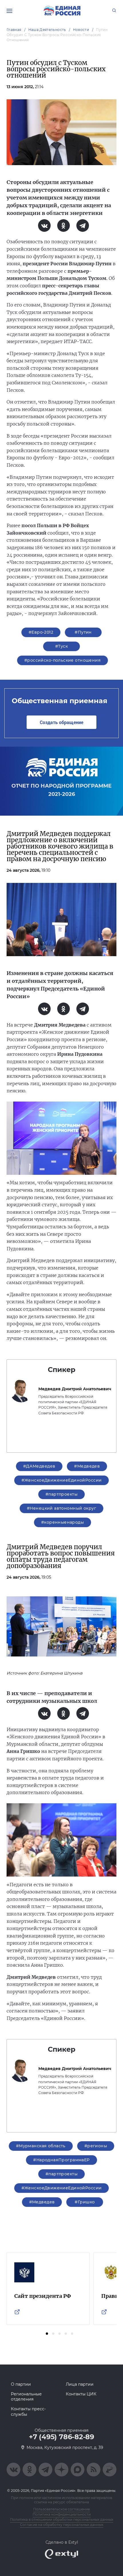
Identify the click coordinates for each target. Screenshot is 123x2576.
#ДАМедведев (39, 1466)
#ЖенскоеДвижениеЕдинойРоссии (62, 1480)
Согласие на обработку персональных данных (62, 2525)
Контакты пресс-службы (28, 2411)
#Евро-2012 (41, 632)
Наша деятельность (47, 30)
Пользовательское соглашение (61, 2509)
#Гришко (85, 2202)
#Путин (83, 632)
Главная (14, 30)
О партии (21, 2384)
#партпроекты (61, 1494)
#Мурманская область (41, 2146)
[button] (47, 2334)
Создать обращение (61, 722)
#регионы (96, 2146)
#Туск (61, 646)
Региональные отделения (26, 2397)
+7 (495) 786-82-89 (61, 2437)
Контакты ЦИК (81, 2394)
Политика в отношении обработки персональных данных (62, 2519)
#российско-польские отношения (63, 660)
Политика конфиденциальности (62, 2514)
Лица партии (80, 2384)
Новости (81, 30)
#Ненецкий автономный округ (61, 1508)
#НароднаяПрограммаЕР (61, 2160)
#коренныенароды (63, 1522)
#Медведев (87, 1466)
